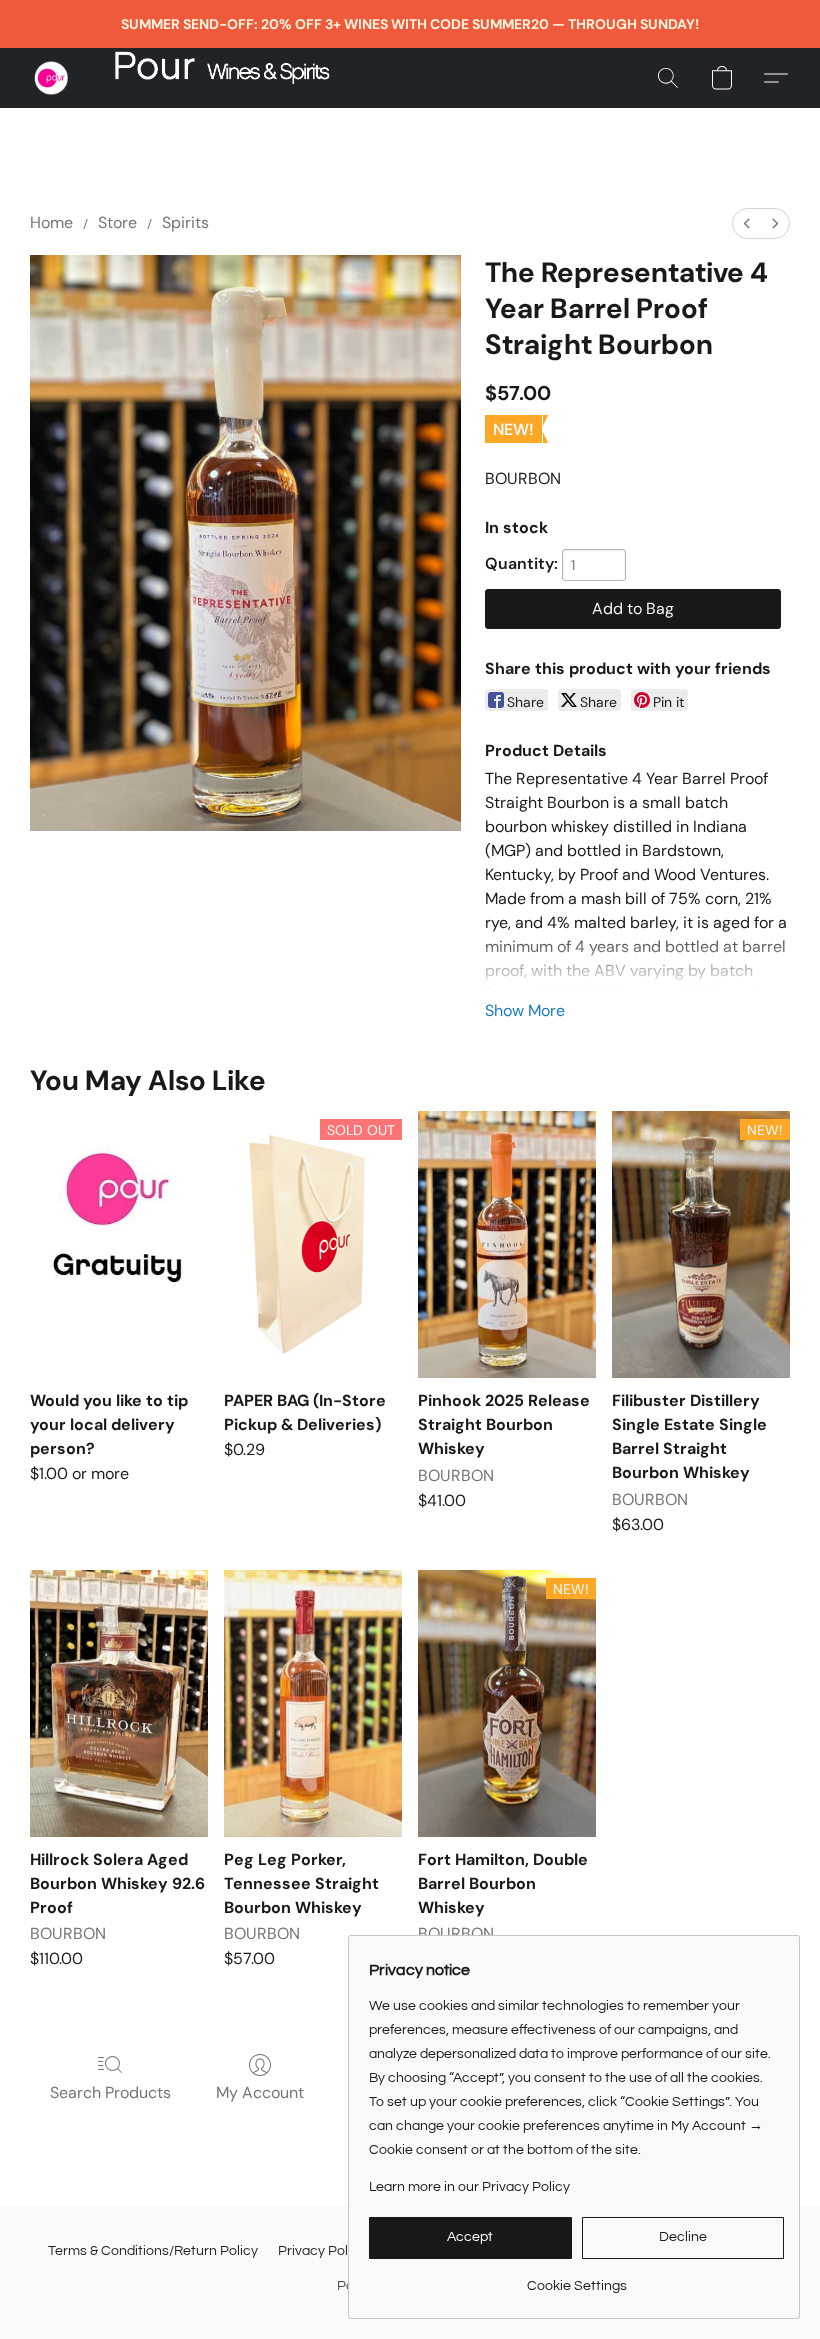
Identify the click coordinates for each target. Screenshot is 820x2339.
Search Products (110, 2092)
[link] (576, 2278)
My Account (260, 2092)
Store (117, 222)
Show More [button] (525, 1010)
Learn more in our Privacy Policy (469, 2187)
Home (51, 222)
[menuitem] (747, 223)
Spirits (185, 222)
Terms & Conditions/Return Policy (153, 2251)
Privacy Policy (322, 2251)
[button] (51, 78)
